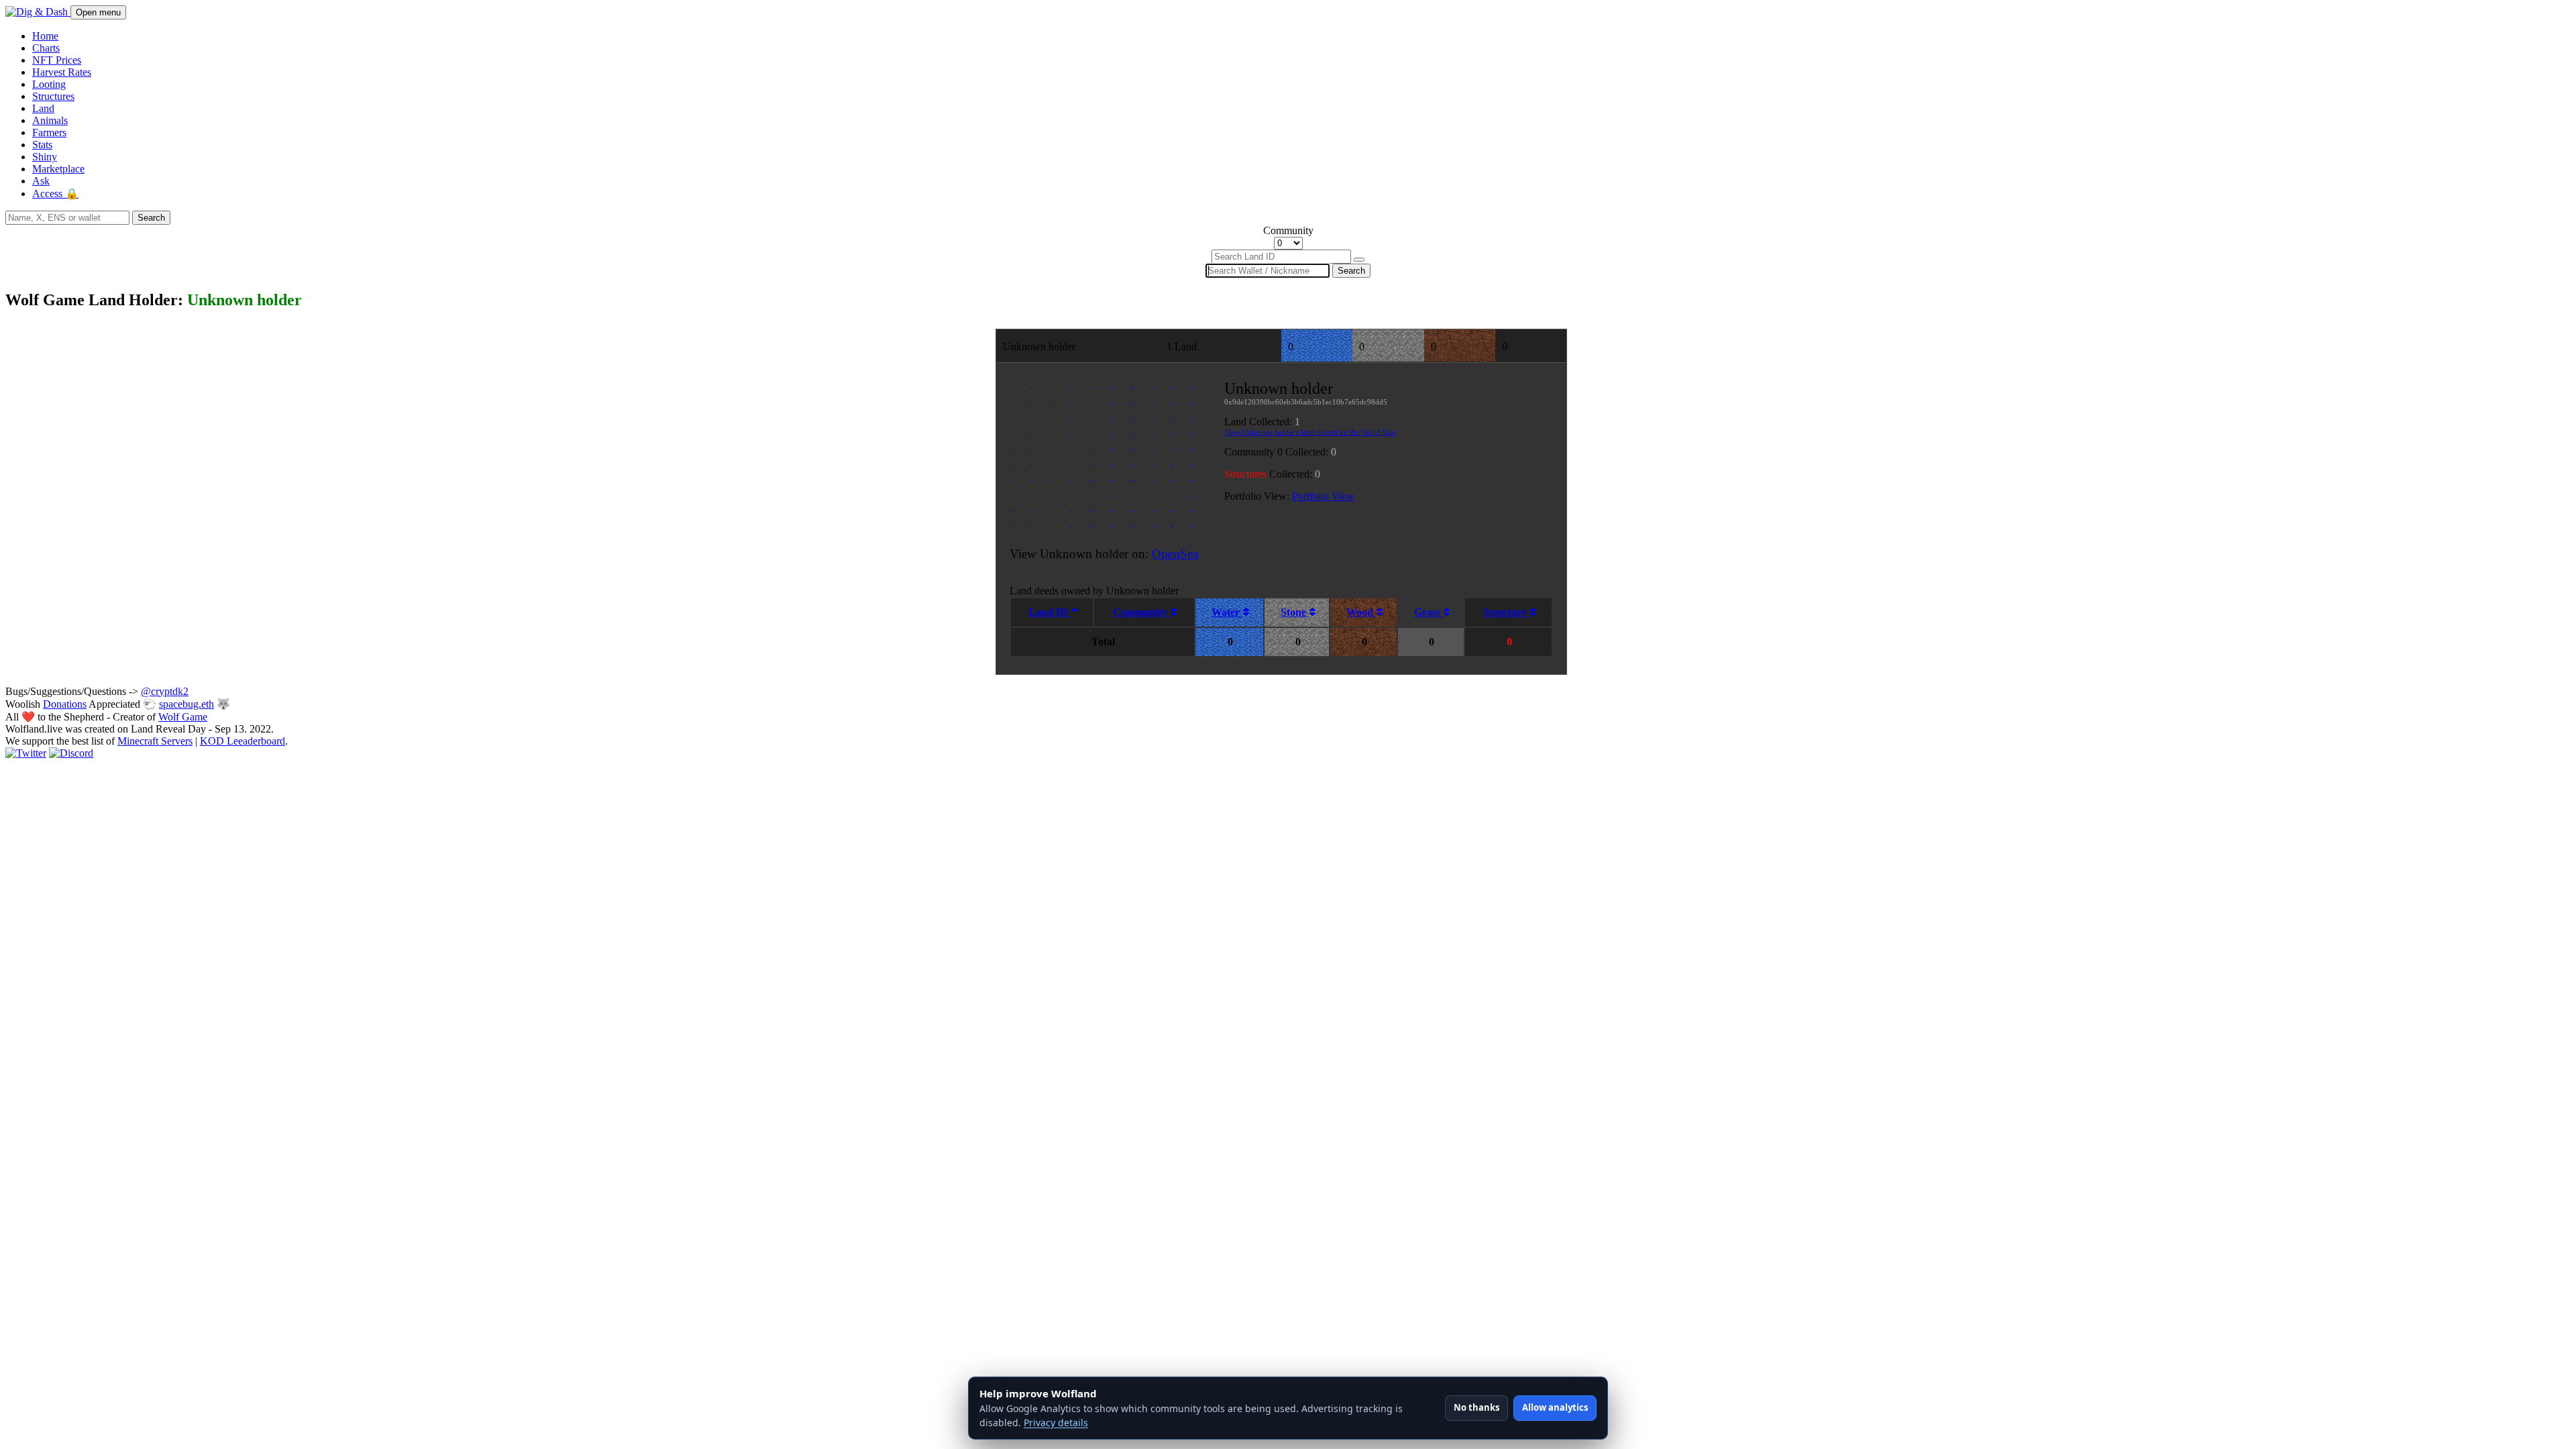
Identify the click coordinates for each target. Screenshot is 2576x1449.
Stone (1295, 612)
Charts (46, 48)
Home (45, 36)
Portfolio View (1323, 496)
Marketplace (58, 169)
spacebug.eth (186, 704)
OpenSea (1175, 554)
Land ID (1050, 612)
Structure (1506, 612)
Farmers (49, 132)
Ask (41, 181)
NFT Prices (57, 60)
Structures (53, 96)
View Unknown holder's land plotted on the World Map (1310, 432)
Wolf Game (183, 717)
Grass (1429, 612)
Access (55, 194)
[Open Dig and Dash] (38, 12)
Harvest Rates (62, 72)
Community (1141, 612)
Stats (42, 145)
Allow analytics (1555, 1407)
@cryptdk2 (165, 691)
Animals (50, 120)
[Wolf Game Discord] (71, 753)
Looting (49, 84)
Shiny (45, 157)
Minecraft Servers (155, 741)
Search (151, 218)
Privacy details (1056, 1423)
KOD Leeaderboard (243, 741)
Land (43, 108)
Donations (65, 704)
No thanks (1477, 1407)
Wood (1361, 612)
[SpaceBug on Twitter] (26, 753)
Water (1227, 612)
